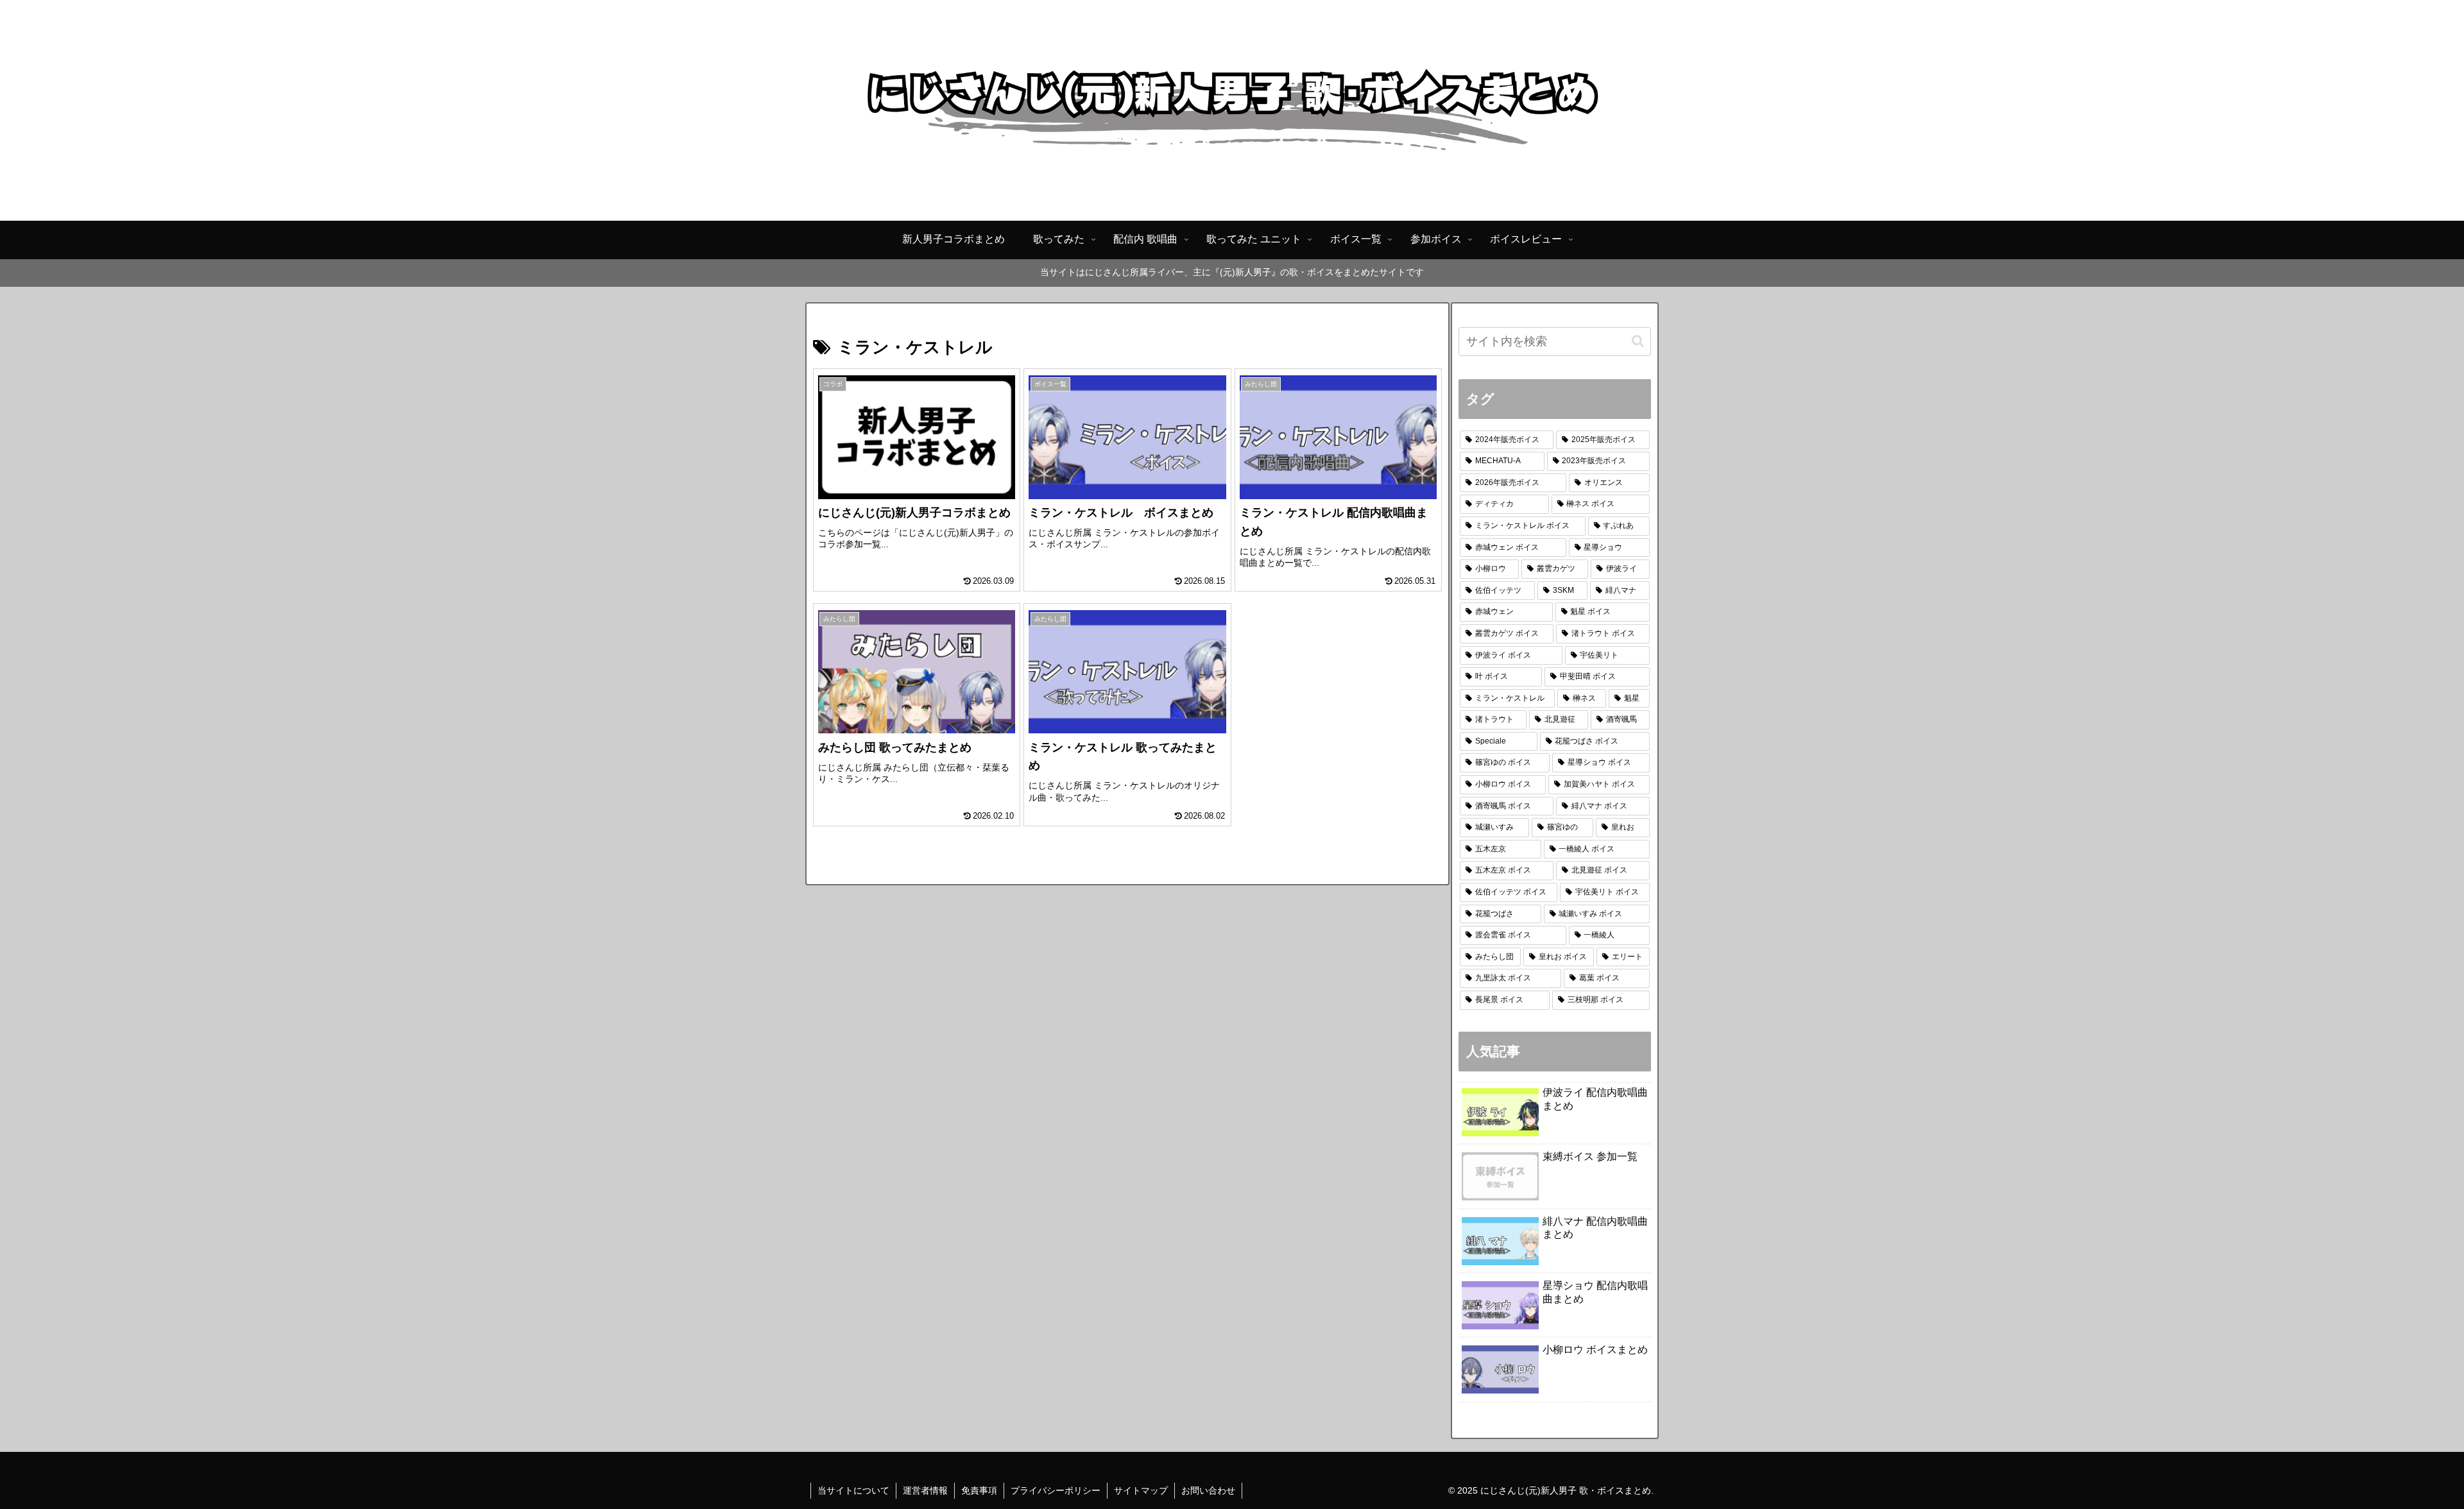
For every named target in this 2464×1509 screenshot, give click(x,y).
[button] (1638, 341)
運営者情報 (925, 1490)
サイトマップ (1141, 1490)
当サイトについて (853, 1490)
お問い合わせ (1208, 1490)
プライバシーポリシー (1056, 1490)
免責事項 (979, 1490)
